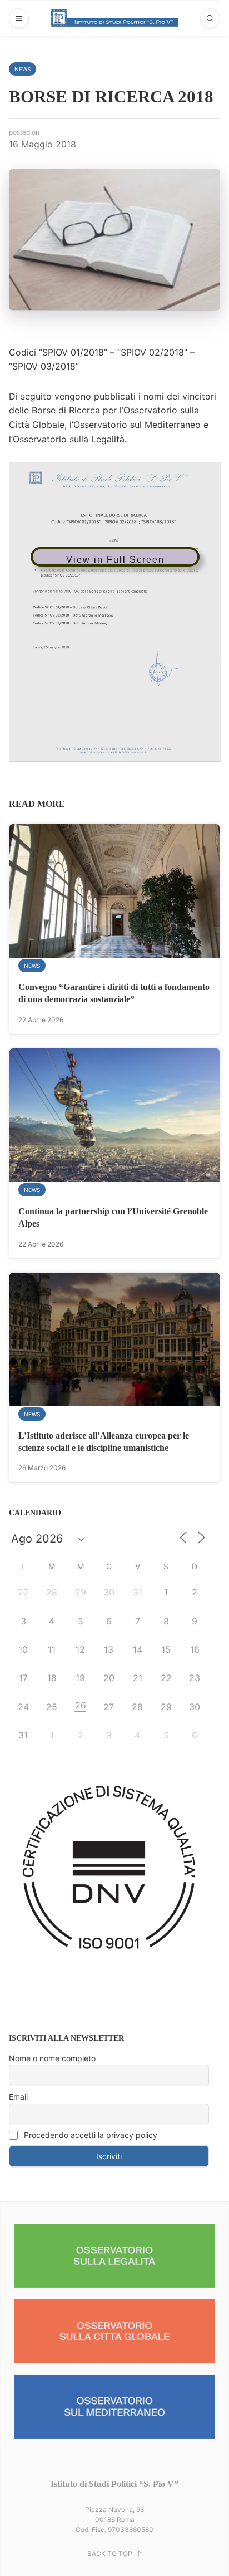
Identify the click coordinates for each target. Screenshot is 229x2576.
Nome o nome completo (52, 2058)
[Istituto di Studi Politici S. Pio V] (114, 18)
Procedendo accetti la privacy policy (89, 2135)
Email (18, 2097)
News (23, 69)
